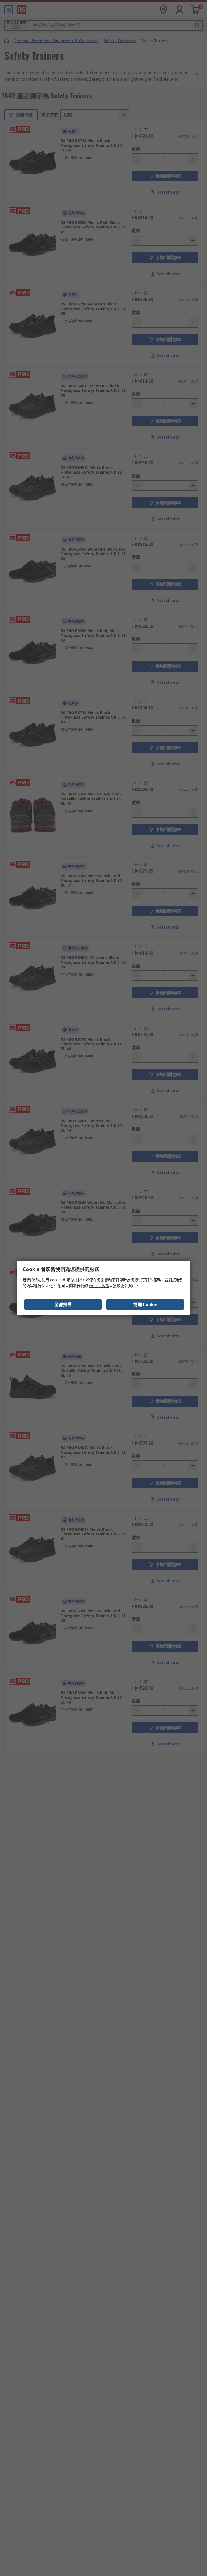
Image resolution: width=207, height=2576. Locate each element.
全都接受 (63, 1304)
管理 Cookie (145, 1304)
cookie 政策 (99, 1286)
